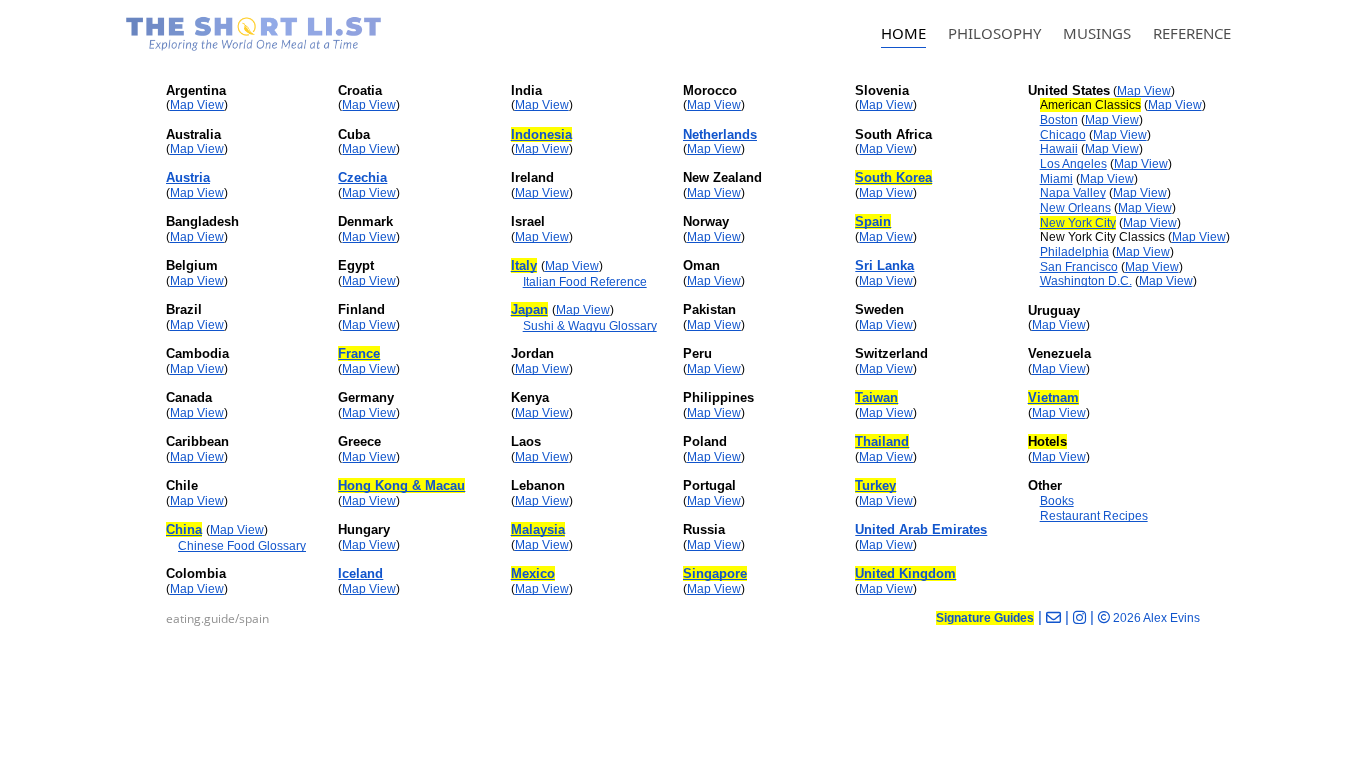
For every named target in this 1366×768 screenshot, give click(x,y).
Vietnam (1053, 397)
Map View (197, 105)
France (359, 353)
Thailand (882, 441)
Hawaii (1059, 149)
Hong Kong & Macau (401, 485)
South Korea (893, 177)
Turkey (875, 485)
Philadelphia (1074, 252)
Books (1057, 501)
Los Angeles (1073, 164)
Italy (524, 265)
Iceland (360, 573)
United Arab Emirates (921, 529)
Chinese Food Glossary (242, 546)
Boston (1059, 120)
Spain (873, 221)
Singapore (715, 573)
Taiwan (876, 397)
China (184, 529)
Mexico (533, 573)
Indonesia (541, 134)
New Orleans (1075, 208)
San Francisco (1079, 267)
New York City (1078, 223)
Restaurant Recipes (1094, 516)
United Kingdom (905, 573)
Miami (1056, 179)
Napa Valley (1073, 193)
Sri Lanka (884, 265)
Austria (188, 177)
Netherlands (720, 134)
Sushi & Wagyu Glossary (590, 326)
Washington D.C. (1086, 281)
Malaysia (538, 529)
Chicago (1063, 135)
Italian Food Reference (585, 282)
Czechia (362, 177)
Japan (529, 309)
